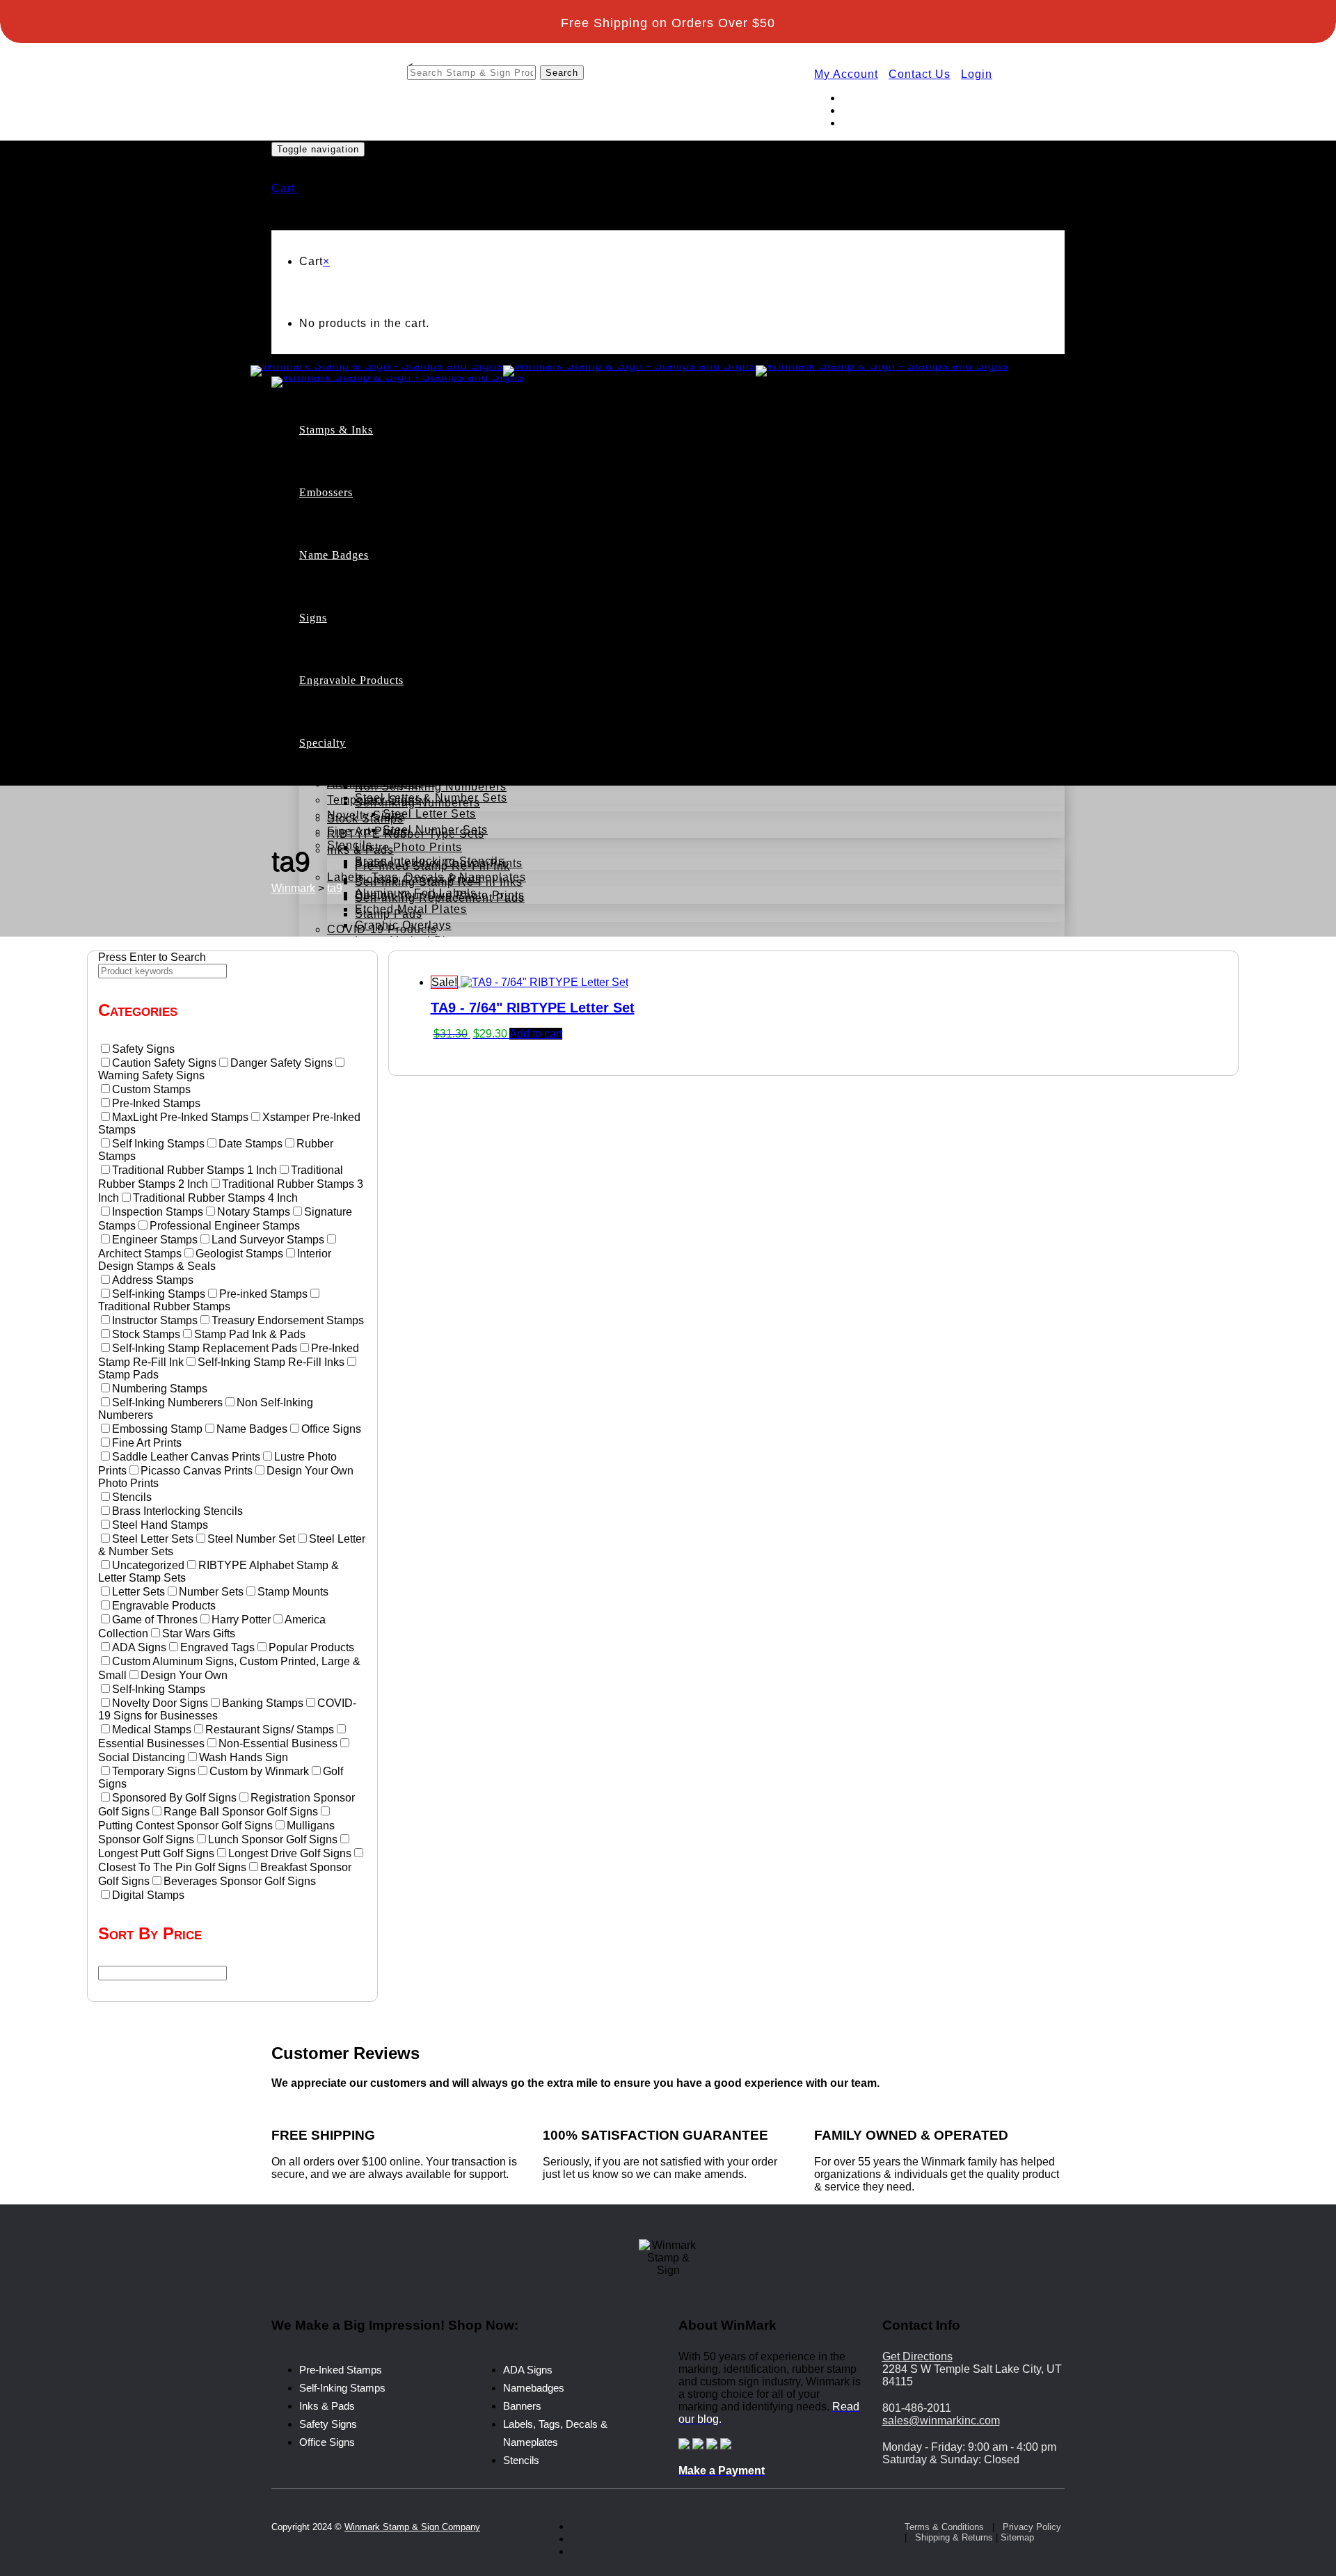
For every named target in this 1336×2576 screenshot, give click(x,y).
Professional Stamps (413, 596)
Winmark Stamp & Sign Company (412, 2527)
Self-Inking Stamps (408, 532)
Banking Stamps (400, 707)
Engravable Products (351, 680)
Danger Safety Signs (413, 752)
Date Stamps (391, 548)
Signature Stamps (405, 691)
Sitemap (1017, 2537)
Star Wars (354, 767)
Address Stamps (400, 564)
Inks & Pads (327, 2406)
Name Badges (334, 555)
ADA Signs (357, 657)
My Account (846, 74)
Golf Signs (356, 689)
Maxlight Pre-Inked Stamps (458, 501)
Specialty (323, 743)
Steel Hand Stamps (381, 782)
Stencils (521, 2460)
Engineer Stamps (431, 627)
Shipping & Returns (954, 2537)
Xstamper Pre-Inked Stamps (461, 517)
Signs (313, 618)
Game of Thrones (375, 735)
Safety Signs (328, 2424)
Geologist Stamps (432, 643)
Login (977, 74)
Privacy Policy (1032, 2527)
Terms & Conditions (944, 2527)
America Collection (380, 719)
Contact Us (920, 74)
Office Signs (361, 705)
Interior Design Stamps (447, 659)
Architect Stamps (430, 612)
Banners (522, 2406)
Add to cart (536, 1034)
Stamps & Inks (336, 430)
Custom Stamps (371, 469)
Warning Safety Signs (415, 768)
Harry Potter (361, 751)
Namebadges (534, 2388)
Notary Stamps (396, 580)
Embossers (326, 492)
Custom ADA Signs (408, 673)
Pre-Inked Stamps (405, 485)
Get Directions (917, 2356)
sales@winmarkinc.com (941, 2420)
